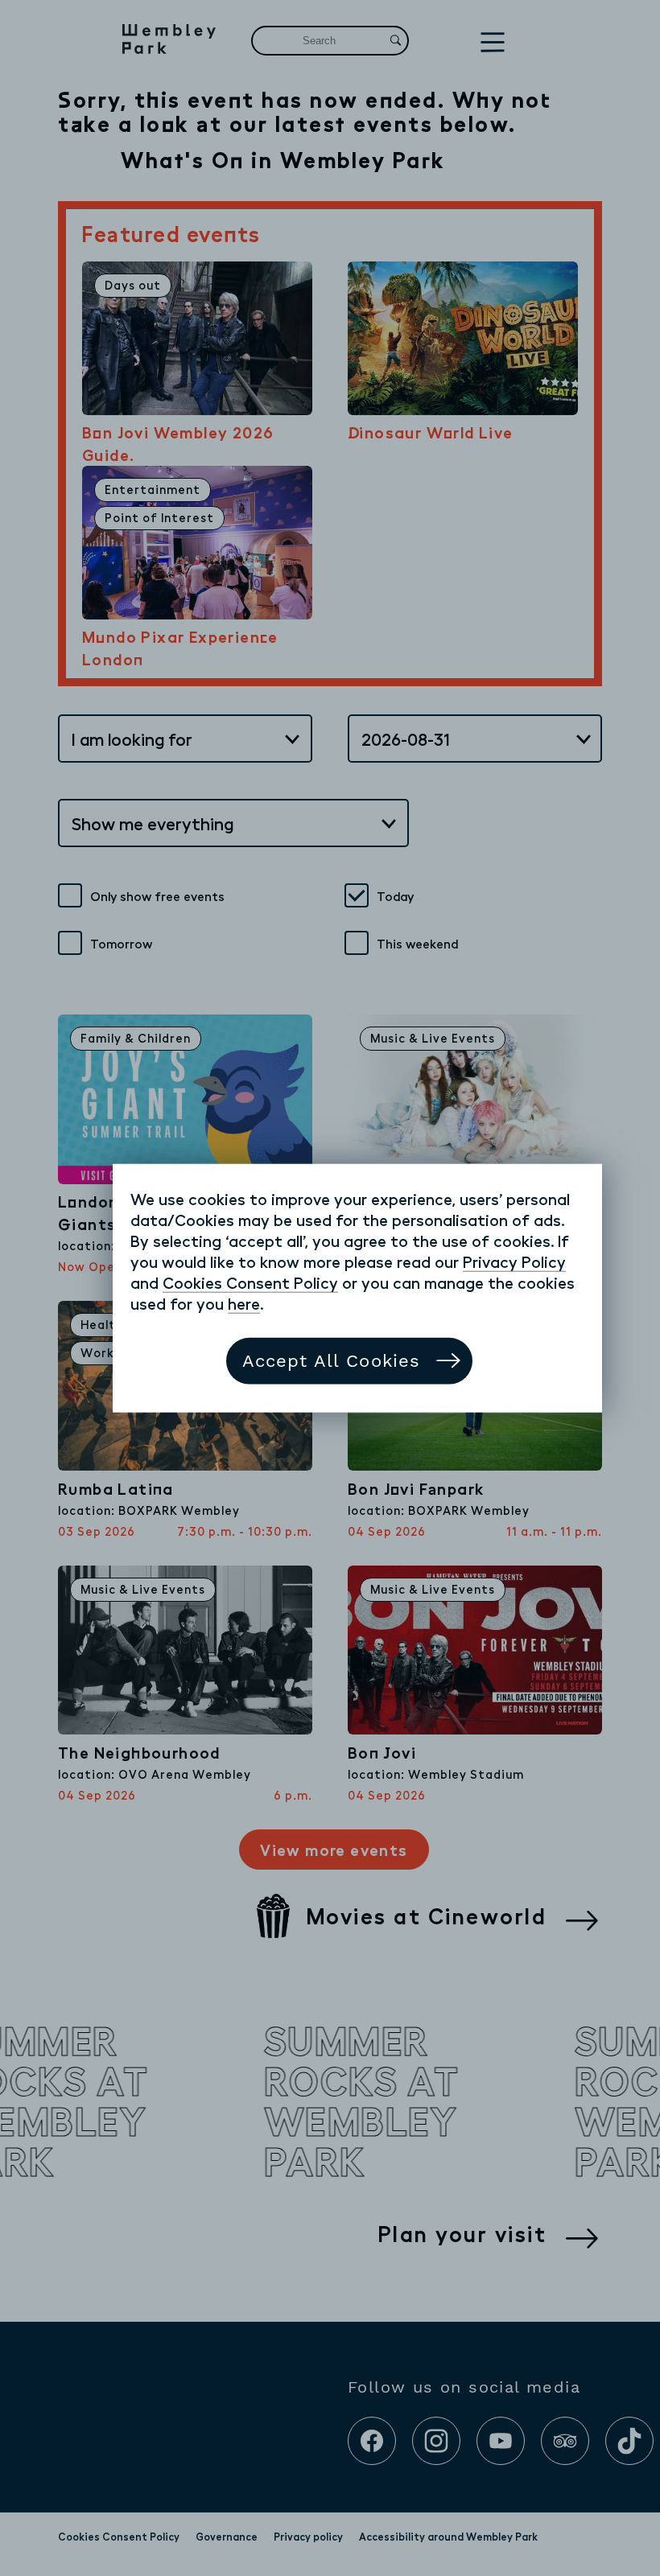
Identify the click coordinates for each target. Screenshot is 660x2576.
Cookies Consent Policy (250, 1282)
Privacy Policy (514, 1261)
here (244, 1303)
